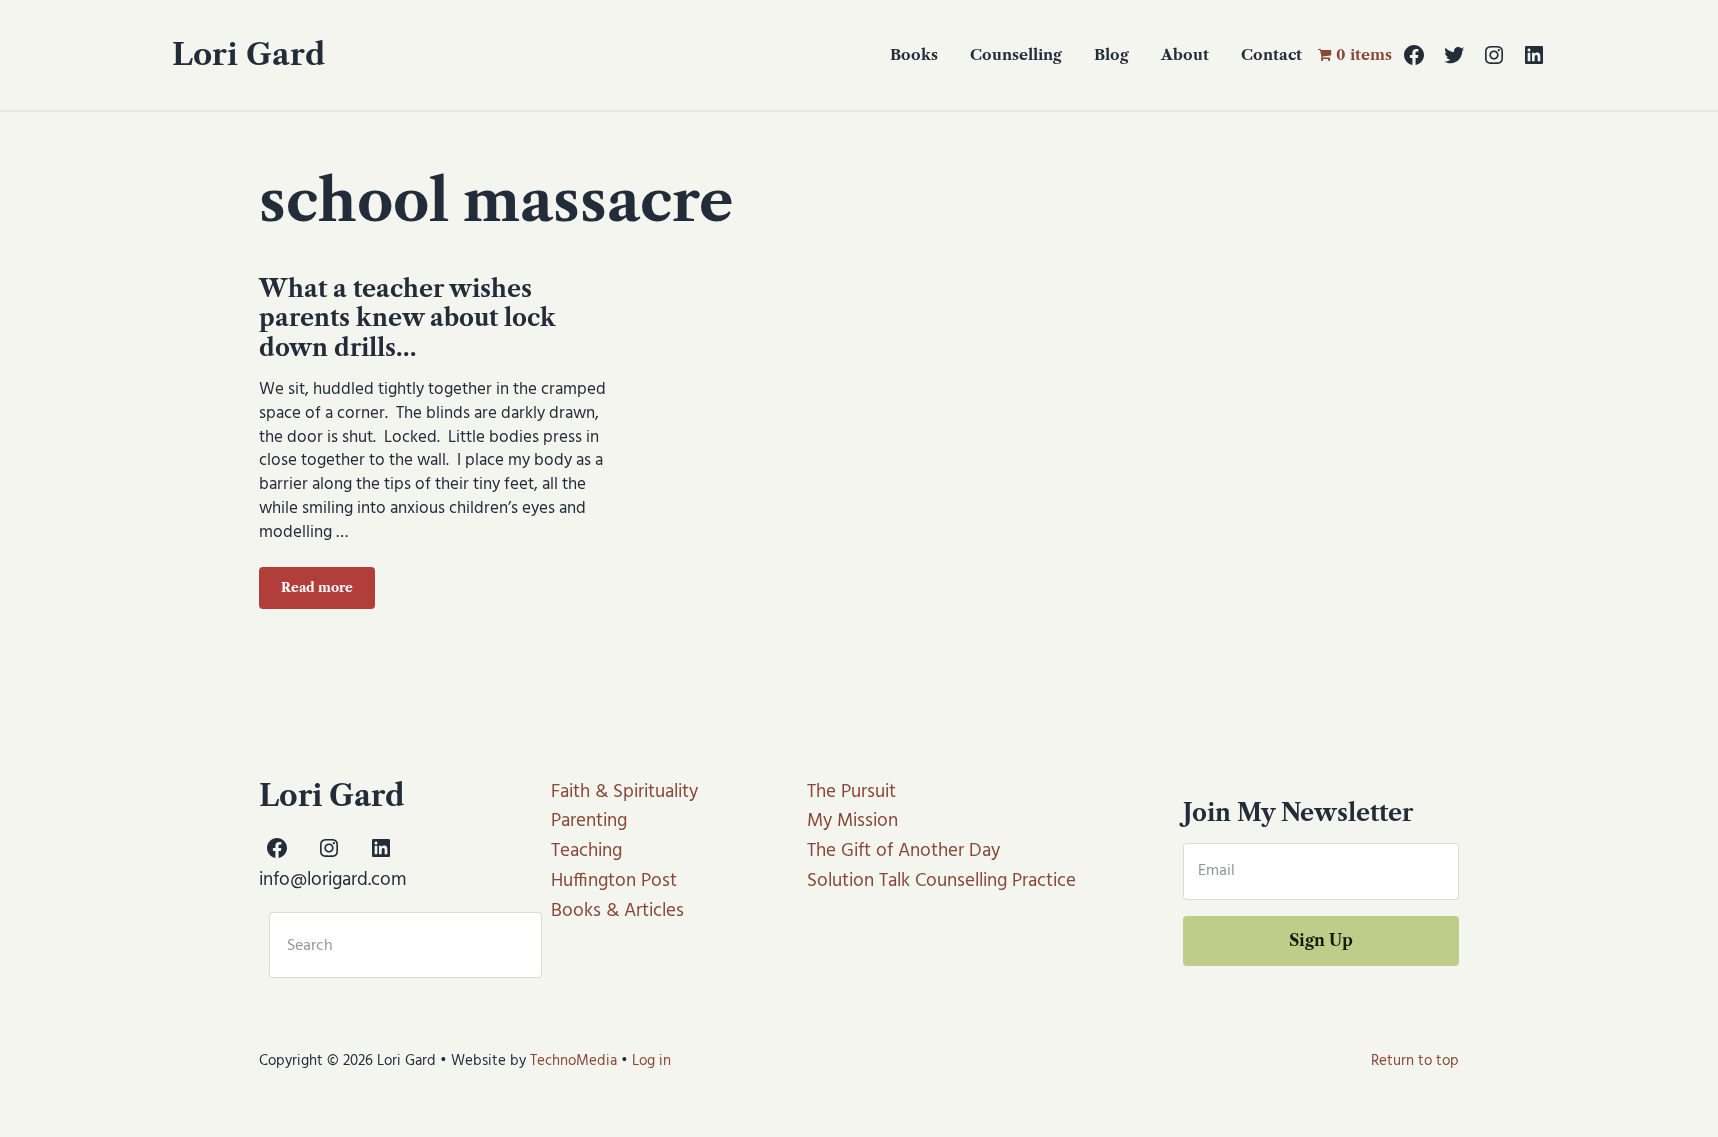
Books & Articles (617, 911)
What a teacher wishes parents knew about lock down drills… (407, 318)
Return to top (1415, 1061)
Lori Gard (248, 54)
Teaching (586, 851)
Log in (651, 1061)
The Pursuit (851, 792)
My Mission (852, 821)
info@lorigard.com (333, 880)
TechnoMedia (573, 1061)
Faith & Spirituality (624, 792)
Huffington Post (614, 881)
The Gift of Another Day (903, 851)
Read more (328, 591)
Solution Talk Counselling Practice (941, 881)
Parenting (589, 821)
